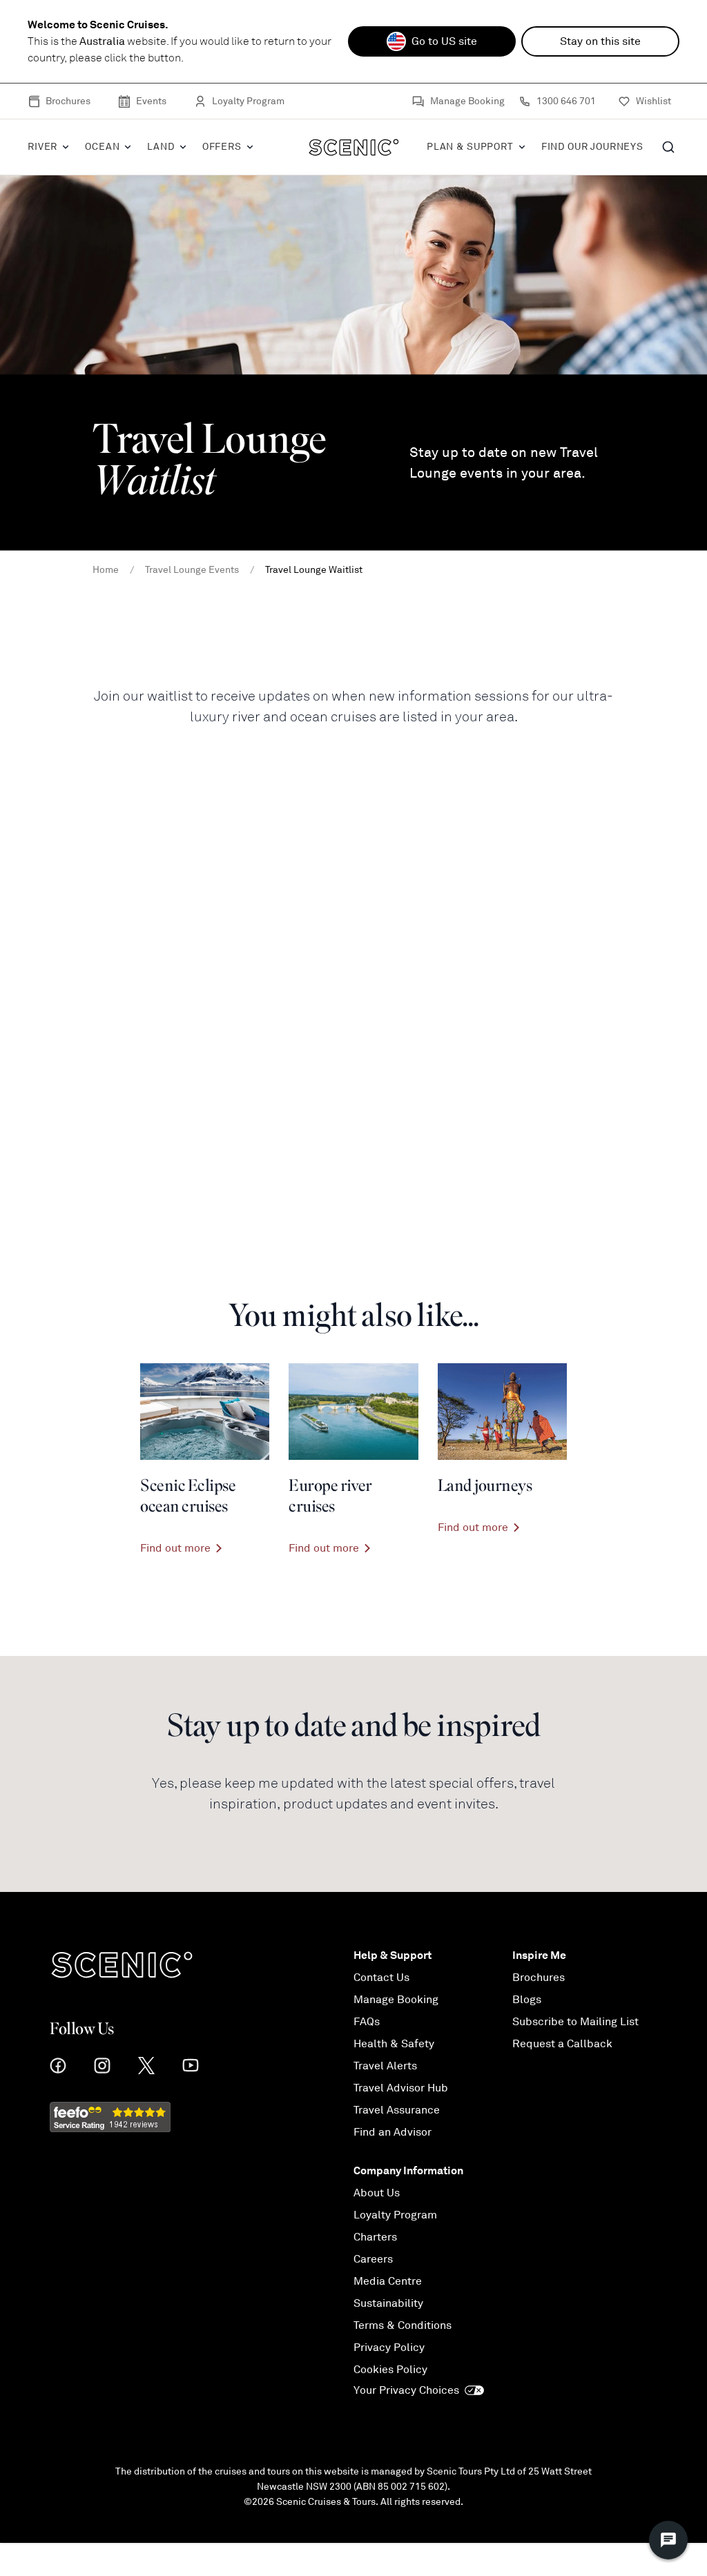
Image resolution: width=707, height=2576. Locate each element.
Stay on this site (600, 41)
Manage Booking (467, 101)
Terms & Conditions (403, 2325)
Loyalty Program (248, 101)
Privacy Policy (389, 2348)
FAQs (367, 2022)
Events (151, 101)
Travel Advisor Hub (401, 2088)
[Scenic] (354, 147)
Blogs (527, 2000)
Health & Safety (394, 2044)
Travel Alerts (385, 2066)
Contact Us (381, 1978)
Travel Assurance (397, 2110)
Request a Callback (562, 2044)
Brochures (68, 101)
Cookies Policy (390, 2370)
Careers (373, 2259)
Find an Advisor (393, 2132)
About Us (377, 2193)
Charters (375, 2237)
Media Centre (388, 2281)
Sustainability (388, 2303)
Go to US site (444, 41)
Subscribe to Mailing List (575, 2022)
